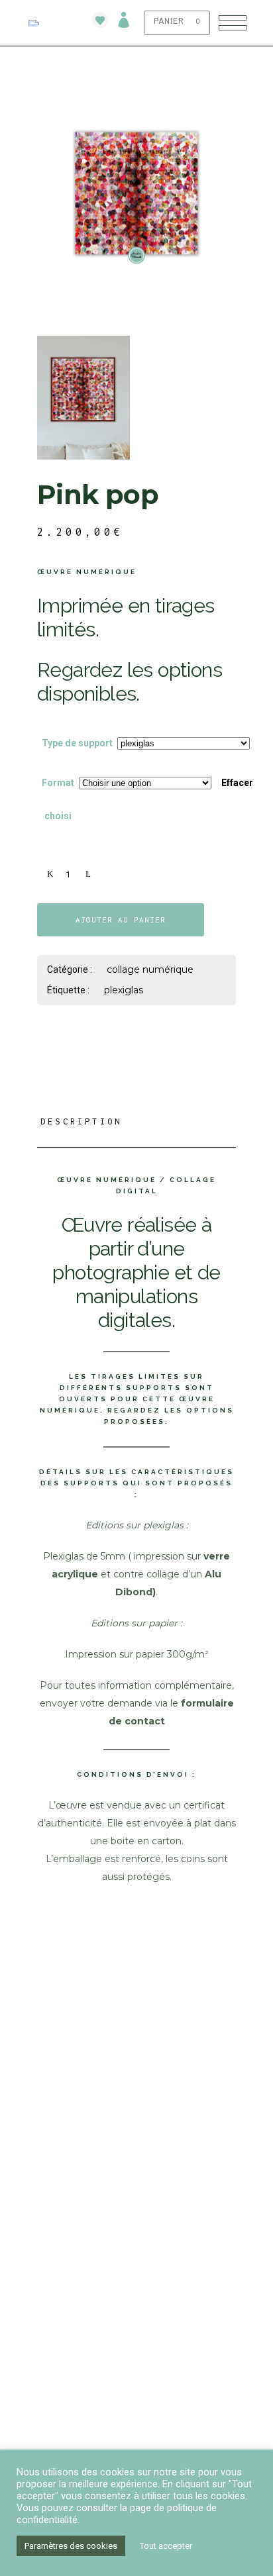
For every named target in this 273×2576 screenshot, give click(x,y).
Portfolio (61, 2206)
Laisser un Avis (73, 2108)
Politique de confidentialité (104, 2354)
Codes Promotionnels (88, 2223)
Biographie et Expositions (99, 2190)
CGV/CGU (56, 2337)
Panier (52, 2075)
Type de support (77, 743)
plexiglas (124, 990)
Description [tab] (81, 1121)
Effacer (237, 783)
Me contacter (69, 2435)
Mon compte (65, 2058)
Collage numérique (150, 969)
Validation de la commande (100, 2092)
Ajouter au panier (121, 919)
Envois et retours (80, 2304)
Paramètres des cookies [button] (71, 2546)
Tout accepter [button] (166, 2546)
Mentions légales (78, 2321)
